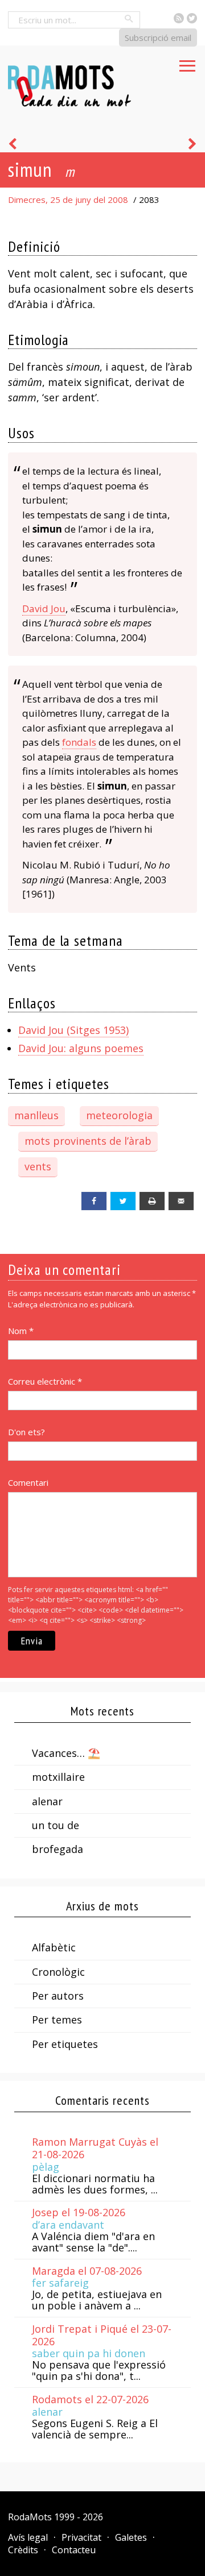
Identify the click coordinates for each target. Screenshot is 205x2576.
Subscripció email (158, 38)
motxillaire (58, 1777)
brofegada (58, 1849)
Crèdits (23, 2550)
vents (38, 1166)
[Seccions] (187, 63)
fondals (79, 742)
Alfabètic (54, 1947)
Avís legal (28, 2537)
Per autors (58, 1996)
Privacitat (81, 2537)
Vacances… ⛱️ (66, 1753)
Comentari (28, 1482)
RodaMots (30, 2517)
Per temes (57, 2020)
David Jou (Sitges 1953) (73, 1030)
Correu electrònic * (45, 1381)
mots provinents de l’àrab (88, 1141)
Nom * (21, 1331)
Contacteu (74, 2550)
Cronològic (58, 1972)
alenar (47, 1801)
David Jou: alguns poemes (81, 1048)
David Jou (44, 608)
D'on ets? (26, 1432)
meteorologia (119, 1115)
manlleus (36, 1115)
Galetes (131, 2537)
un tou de (56, 1825)
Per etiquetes (65, 2044)
